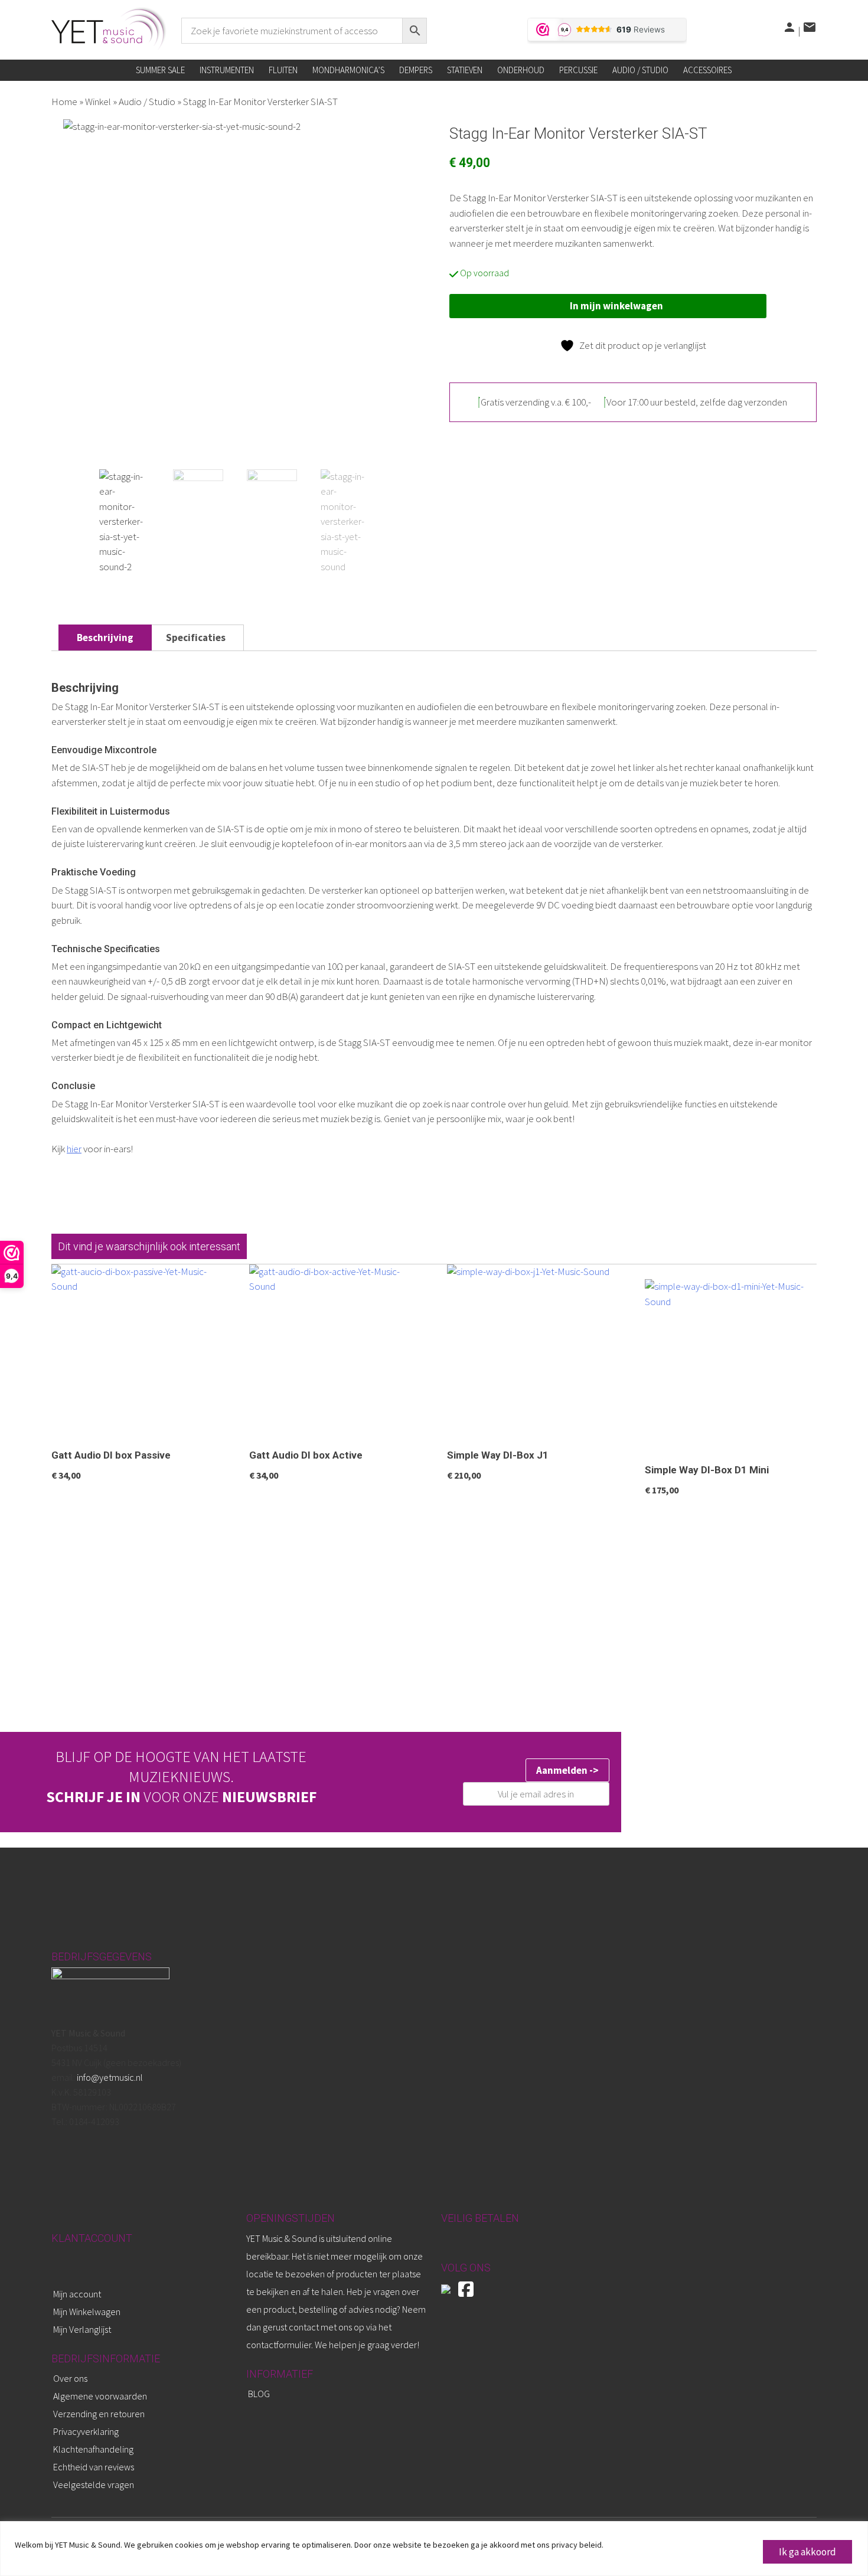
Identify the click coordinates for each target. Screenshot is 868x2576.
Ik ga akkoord (807, 2552)
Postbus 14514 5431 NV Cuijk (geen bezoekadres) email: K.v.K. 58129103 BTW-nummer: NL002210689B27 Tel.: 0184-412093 (116, 2077)
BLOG (259, 2394)
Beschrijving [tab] (105, 638)
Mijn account (77, 2294)
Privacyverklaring (86, 2431)
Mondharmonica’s (348, 70)
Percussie (578, 70)
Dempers (416, 70)
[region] (434, 2549)
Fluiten (283, 70)
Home (64, 102)
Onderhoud (521, 70)
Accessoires (707, 70)
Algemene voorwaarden (100, 2396)
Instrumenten (227, 70)
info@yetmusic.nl (109, 2077)
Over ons (70, 2378)
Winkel (98, 102)
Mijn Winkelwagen (87, 2312)
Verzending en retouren (99, 2414)
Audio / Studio (640, 70)
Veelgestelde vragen (94, 2485)
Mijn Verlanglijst (82, 2329)
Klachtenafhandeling (93, 2449)
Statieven (465, 70)
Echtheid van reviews (94, 2467)
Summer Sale (160, 70)
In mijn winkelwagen (616, 306)
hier (74, 1149)
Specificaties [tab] (196, 638)
